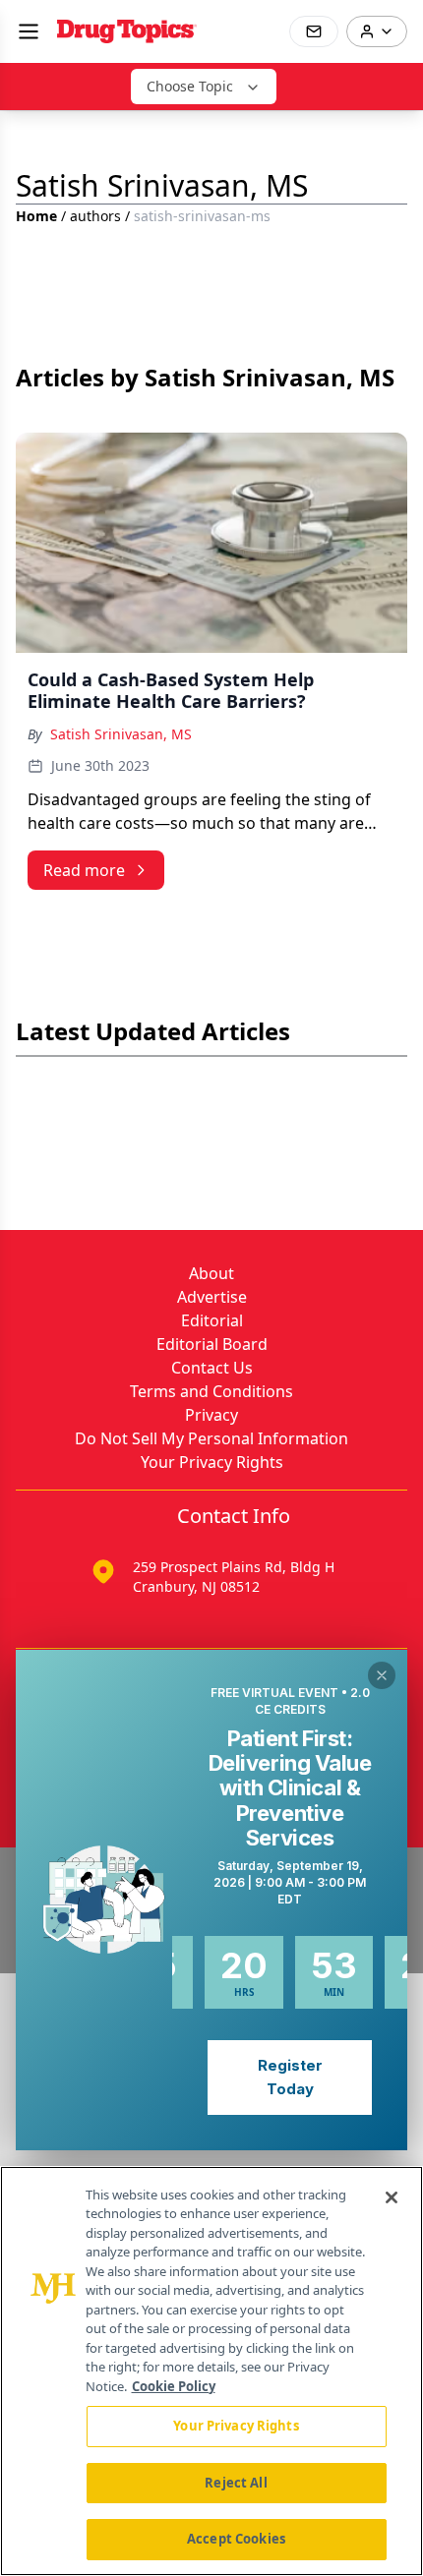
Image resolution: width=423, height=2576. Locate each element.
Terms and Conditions (211, 1391)
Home (36, 216)
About (211, 1273)
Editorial (212, 1320)
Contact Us (212, 1368)
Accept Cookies (236, 2539)
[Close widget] (382, 1675)
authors (95, 216)
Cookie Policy (174, 2386)
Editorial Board (212, 1344)
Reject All (236, 2483)
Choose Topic (190, 86)
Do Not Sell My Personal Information (211, 1438)
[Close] (392, 2197)
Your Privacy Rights (212, 1462)
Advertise (212, 1297)
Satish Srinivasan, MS (121, 734)
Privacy (211, 1415)
